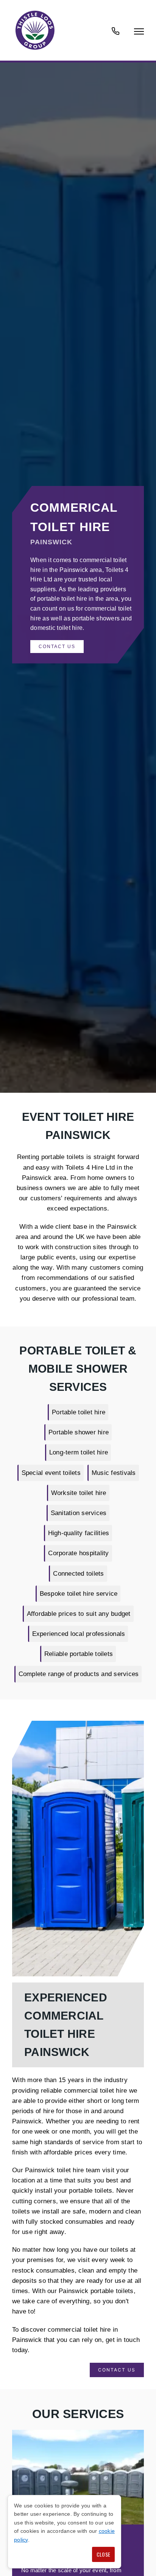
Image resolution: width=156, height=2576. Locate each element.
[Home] (35, 30)
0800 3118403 (115, 35)
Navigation (139, 31)
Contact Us (57, 647)
